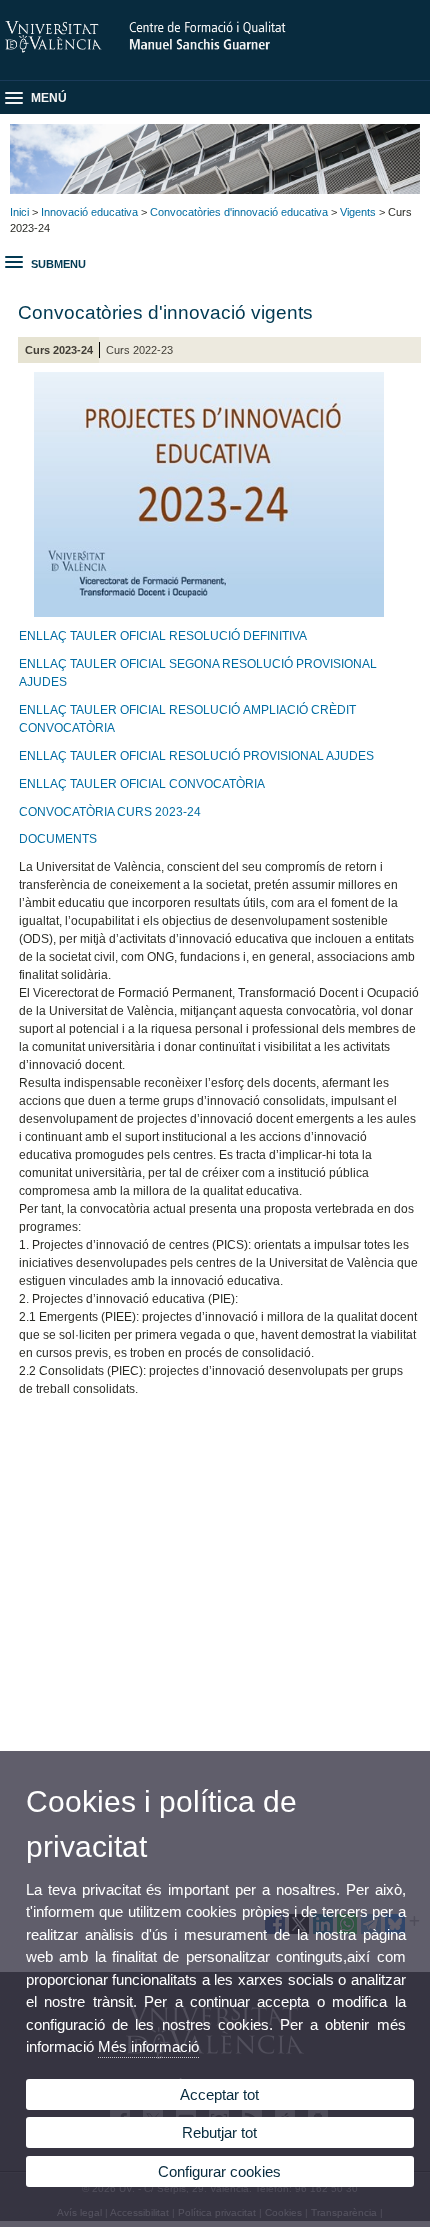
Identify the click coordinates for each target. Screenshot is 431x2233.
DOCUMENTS (58, 839)
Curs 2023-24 (59, 350)
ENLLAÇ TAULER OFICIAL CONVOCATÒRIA (142, 784)
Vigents (358, 212)
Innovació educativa (89, 212)
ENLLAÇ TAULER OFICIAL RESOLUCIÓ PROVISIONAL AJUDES (196, 756)
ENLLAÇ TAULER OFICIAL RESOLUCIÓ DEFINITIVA (163, 636)
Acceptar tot (219, 2094)
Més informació (148, 2046)
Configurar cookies (219, 2171)
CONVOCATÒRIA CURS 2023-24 (110, 812)
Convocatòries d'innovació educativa (239, 212)
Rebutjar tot (219, 2132)
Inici (19, 212)
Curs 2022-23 (139, 350)
